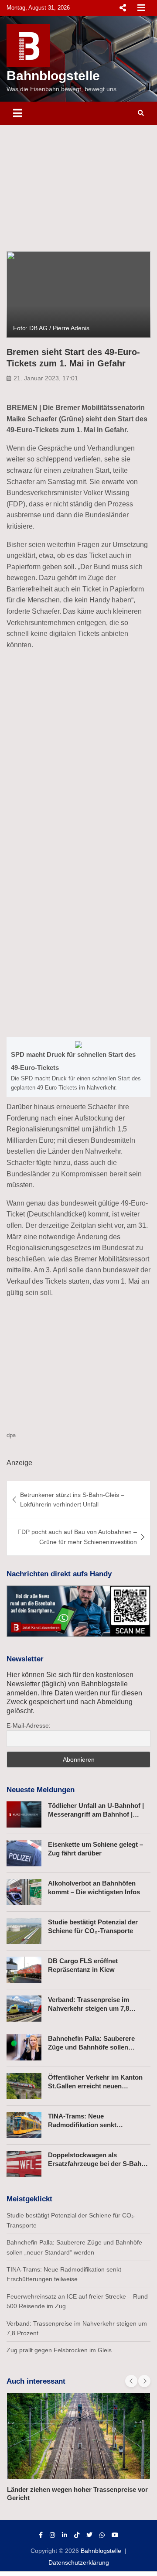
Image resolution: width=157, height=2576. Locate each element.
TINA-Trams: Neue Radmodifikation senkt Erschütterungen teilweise (88, 2125)
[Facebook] (41, 2535)
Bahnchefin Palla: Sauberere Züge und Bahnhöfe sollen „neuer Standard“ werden (91, 2047)
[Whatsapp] (102, 2535)
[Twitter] (89, 2535)
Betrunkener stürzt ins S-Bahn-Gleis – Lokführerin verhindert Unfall (72, 1500)
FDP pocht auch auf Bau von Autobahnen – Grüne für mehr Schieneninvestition (77, 1537)
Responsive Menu (123, 8)
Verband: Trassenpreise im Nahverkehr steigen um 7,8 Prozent (89, 2008)
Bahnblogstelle (53, 76)
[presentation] (131, 2381)
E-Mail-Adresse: (29, 1725)
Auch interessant (36, 2381)
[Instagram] (52, 2535)
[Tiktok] (77, 2535)
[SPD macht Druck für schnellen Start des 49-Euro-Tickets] (78, 1067)
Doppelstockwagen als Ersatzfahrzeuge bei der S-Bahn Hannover (97, 2163)
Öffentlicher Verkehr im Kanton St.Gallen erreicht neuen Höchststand (95, 2086)
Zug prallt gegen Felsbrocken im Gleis (59, 2350)
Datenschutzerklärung (79, 2562)
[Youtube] (115, 2535)
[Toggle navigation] (18, 113)
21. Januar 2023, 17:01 (46, 378)
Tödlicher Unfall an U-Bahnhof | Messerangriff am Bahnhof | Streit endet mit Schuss (96, 1814)
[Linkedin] (65, 2535)
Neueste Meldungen (41, 1790)
